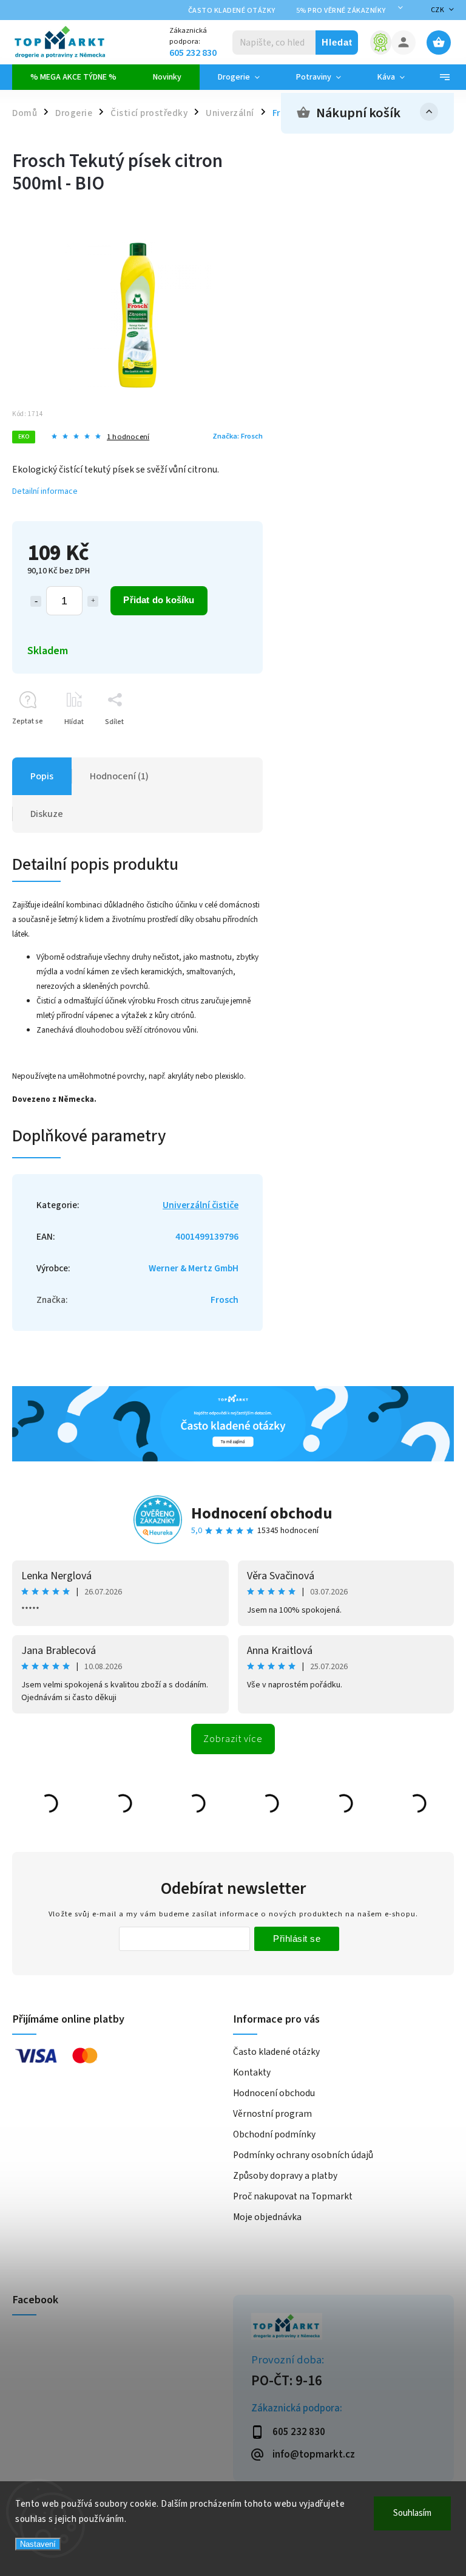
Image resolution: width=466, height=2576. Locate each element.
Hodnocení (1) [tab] (119, 776)
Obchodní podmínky (274, 2134)
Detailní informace (45, 491)
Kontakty (252, 2072)
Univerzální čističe (201, 1205)
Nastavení (38, 2544)
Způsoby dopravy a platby (285, 2176)
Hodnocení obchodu (262, 1513)
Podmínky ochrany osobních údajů (303, 2155)
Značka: (238, 436)
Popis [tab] (42, 776)
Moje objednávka (267, 2217)
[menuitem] (73, 77)
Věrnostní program (272, 2114)
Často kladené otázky (232, 11)
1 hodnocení (128, 437)
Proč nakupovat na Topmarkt (293, 2196)
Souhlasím (412, 2513)
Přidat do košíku (159, 600)
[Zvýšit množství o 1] (93, 601)
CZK (438, 10)
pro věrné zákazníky (341, 11)
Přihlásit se (297, 1939)
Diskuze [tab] (47, 814)
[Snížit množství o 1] (36, 601)
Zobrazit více (233, 1739)
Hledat (337, 42)
